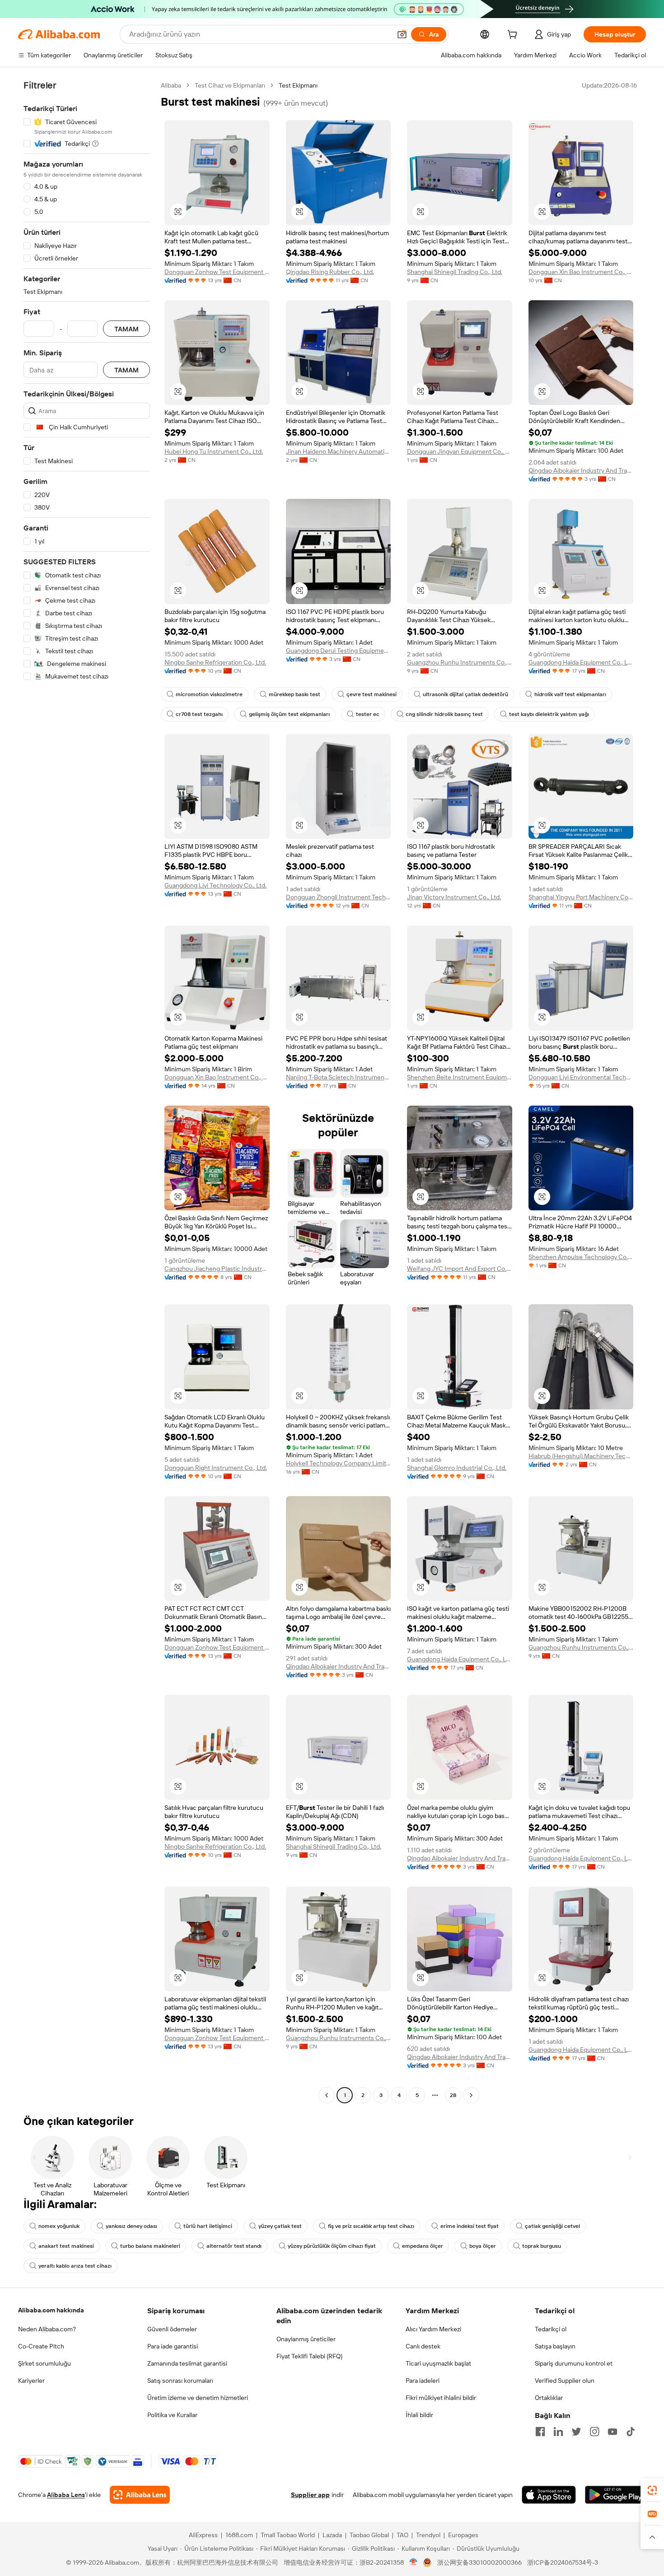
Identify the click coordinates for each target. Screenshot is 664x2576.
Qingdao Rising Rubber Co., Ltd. (330, 272)
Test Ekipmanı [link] (298, 85)
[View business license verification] (414, 2562)
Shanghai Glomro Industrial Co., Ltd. (457, 1468)
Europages (463, 2535)
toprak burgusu (542, 2246)
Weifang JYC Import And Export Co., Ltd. (460, 1269)
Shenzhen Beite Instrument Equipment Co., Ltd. (460, 1077)
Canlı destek (423, 2346)
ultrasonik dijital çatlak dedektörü (465, 694)
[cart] (514, 36)
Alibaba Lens (66, 2495)
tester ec (368, 714)
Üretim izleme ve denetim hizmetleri (198, 2398)
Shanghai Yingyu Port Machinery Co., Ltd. (581, 897)
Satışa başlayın (555, 2346)
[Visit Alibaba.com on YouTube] (613, 2432)
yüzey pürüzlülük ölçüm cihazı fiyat (332, 2246)
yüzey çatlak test (280, 2226)
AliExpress (203, 2535)
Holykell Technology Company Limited (339, 1463)
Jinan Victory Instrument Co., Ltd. (454, 897)
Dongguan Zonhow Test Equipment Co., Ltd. (217, 272)
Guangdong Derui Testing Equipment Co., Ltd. (339, 651)
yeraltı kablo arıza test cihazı (75, 2266)
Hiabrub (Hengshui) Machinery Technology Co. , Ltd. (581, 1456)
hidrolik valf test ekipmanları (570, 694)
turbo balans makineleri (150, 2246)
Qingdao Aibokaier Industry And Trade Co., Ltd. (581, 470)
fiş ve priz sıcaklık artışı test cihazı (371, 2226)
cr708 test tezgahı (199, 714)
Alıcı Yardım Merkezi (433, 2329)
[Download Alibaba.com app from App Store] (549, 2495)
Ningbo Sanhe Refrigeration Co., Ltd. (215, 662)
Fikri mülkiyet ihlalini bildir (441, 2398)
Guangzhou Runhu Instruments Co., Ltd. (460, 662)
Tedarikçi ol (551, 2329)
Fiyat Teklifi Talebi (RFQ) (309, 2356)
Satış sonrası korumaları (180, 2381)
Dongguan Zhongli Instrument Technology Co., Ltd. (339, 897)
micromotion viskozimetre (209, 694)
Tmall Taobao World (288, 2535)
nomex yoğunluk (59, 2226)
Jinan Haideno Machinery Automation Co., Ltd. (339, 451)
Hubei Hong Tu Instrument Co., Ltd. (214, 451)
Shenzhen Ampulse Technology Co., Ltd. (581, 1257)
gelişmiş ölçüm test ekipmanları (289, 714)
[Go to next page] (471, 2095)
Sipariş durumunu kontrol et (574, 2363)
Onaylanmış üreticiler (306, 2339)
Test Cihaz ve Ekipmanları (230, 85)
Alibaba (171, 85)
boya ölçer (483, 2246)
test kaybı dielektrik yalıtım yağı (549, 714)
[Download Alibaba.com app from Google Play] (615, 2495)
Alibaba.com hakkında (51, 2310)
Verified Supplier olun (565, 2381)
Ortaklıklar (549, 2398)
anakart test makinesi (66, 2246)
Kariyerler (31, 2381)
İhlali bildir (419, 2415)
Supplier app (310, 2495)
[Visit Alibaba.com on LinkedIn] (558, 2432)
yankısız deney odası (131, 2226)
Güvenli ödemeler (172, 2329)
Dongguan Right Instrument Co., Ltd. (216, 1468)
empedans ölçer (423, 2246)
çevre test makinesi (372, 694)
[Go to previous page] (327, 2095)
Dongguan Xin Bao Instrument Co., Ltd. (581, 272)
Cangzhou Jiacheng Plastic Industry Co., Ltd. (217, 1269)
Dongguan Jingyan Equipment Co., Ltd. (460, 451)
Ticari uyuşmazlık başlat (438, 2363)
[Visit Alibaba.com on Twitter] (576, 2432)
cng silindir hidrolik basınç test (444, 714)
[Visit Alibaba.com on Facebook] (540, 2432)
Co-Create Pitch (41, 2346)
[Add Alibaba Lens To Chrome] (140, 2495)
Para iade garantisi (173, 2346)
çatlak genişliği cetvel (552, 2226)
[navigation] (87, 1091)
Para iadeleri (423, 2381)
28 (453, 2095)
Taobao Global (369, 2535)
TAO (402, 2535)
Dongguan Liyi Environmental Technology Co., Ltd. (581, 1077)
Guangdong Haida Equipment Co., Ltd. (581, 662)
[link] (652, 2490)
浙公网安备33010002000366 (479, 2562)
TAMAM (126, 329)
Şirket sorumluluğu (44, 2363)
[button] (402, 34)
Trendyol (428, 2535)
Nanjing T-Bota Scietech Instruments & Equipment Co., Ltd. (339, 1077)
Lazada (332, 2535)
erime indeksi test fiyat (470, 2226)
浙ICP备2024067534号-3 (563, 2562)
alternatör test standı (234, 2246)
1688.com (239, 2535)
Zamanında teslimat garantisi (187, 2363)
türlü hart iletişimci (208, 2226)
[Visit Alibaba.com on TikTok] (631, 2432)
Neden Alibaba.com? (47, 2329)
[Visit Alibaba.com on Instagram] (594, 2432)
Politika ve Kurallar (172, 2415)
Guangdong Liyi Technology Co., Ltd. (215, 885)
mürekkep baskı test (295, 694)
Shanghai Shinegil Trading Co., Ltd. (455, 272)
